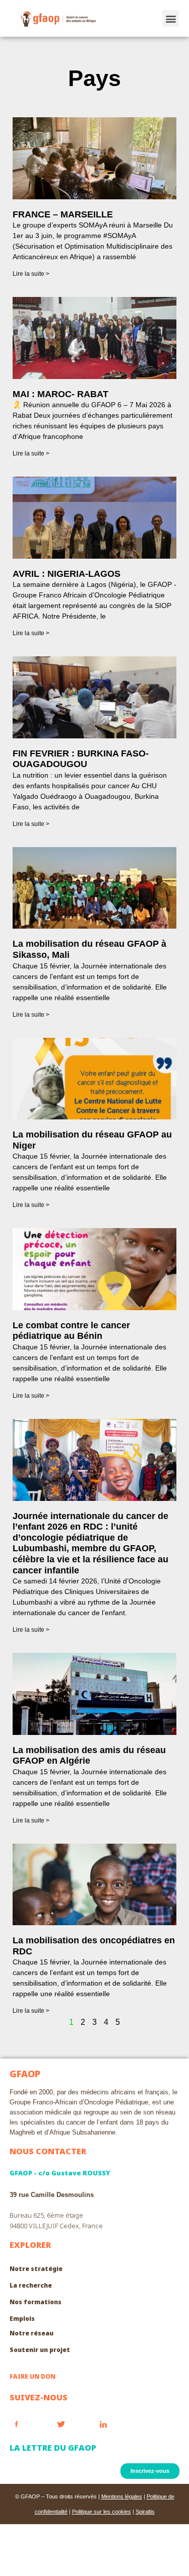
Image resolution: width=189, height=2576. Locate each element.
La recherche (31, 2285)
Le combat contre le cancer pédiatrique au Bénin (71, 1331)
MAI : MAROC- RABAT (60, 394)
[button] (171, 18)
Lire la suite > (31, 274)
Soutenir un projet (40, 2350)
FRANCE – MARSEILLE (63, 214)
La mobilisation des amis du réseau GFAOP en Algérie (89, 1756)
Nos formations (36, 2302)
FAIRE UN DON (33, 2376)
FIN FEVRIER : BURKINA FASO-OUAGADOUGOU (81, 759)
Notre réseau (31, 2333)
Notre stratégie (36, 2269)
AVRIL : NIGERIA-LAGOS (67, 574)
